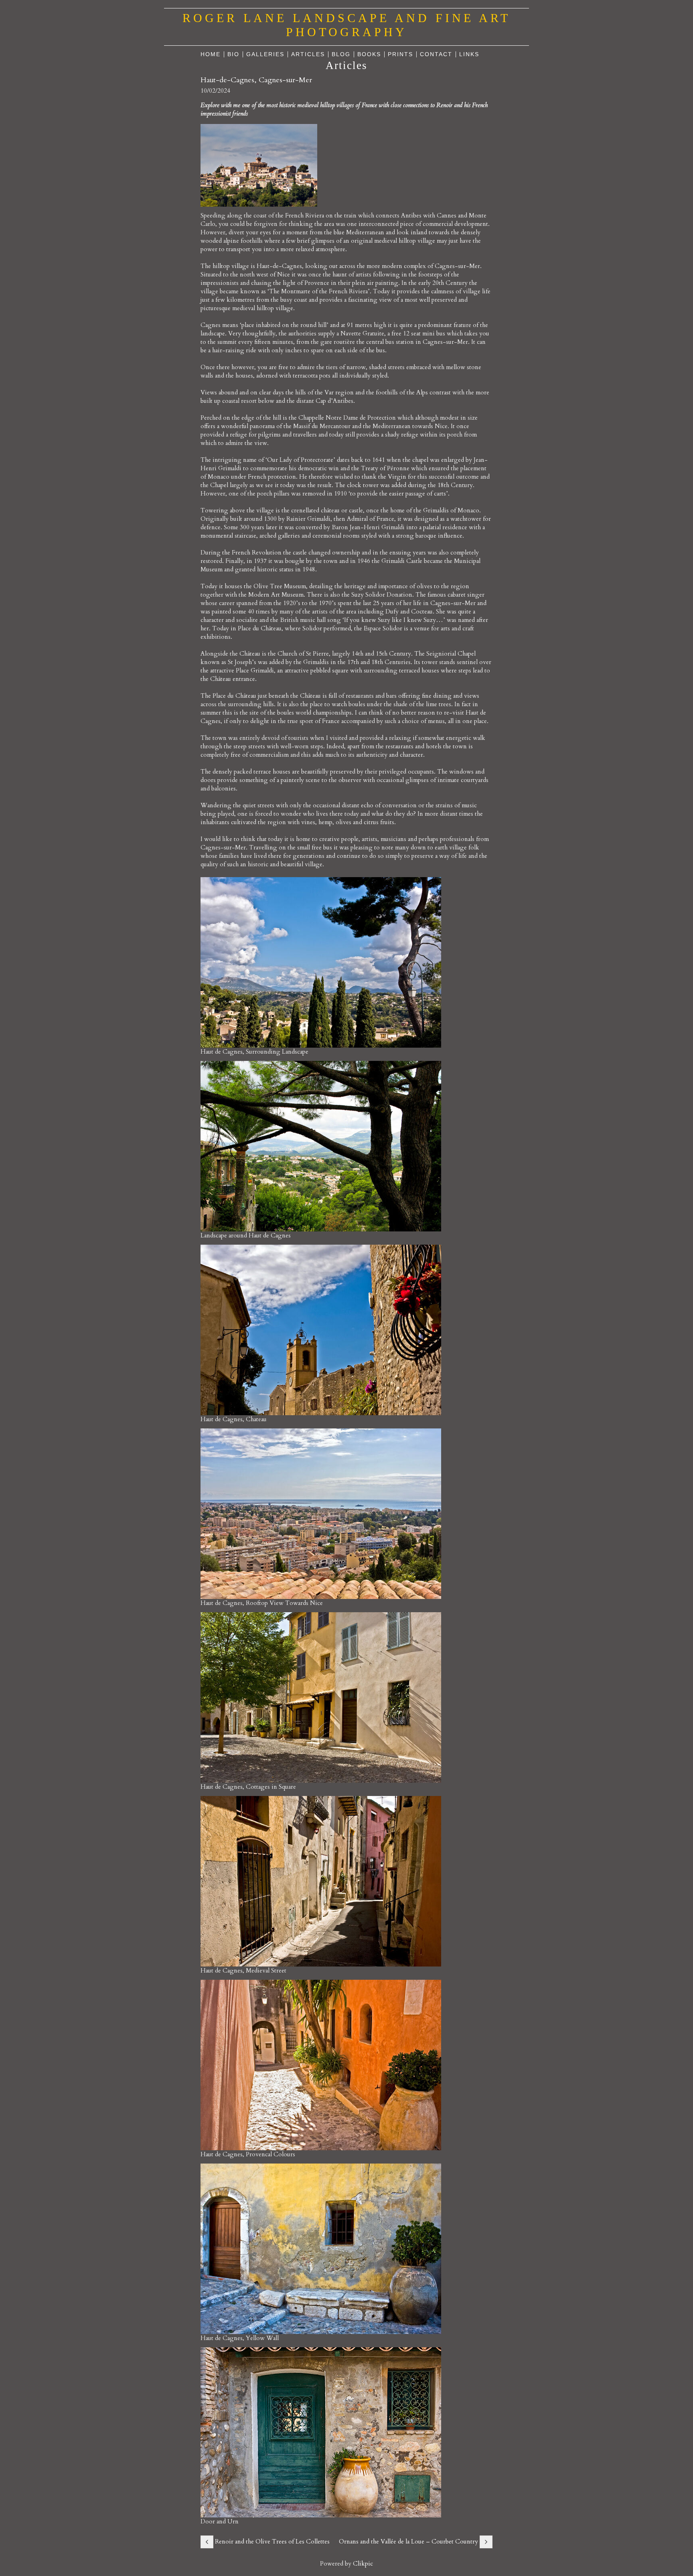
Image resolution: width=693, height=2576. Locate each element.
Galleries (265, 54)
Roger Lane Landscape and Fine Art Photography (346, 25)
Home (211, 54)
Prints (400, 54)
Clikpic (363, 2564)
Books (369, 54)
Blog (341, 54)
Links (469, 54)
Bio (233, 54)
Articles (308, 54)
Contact (436, 54)
